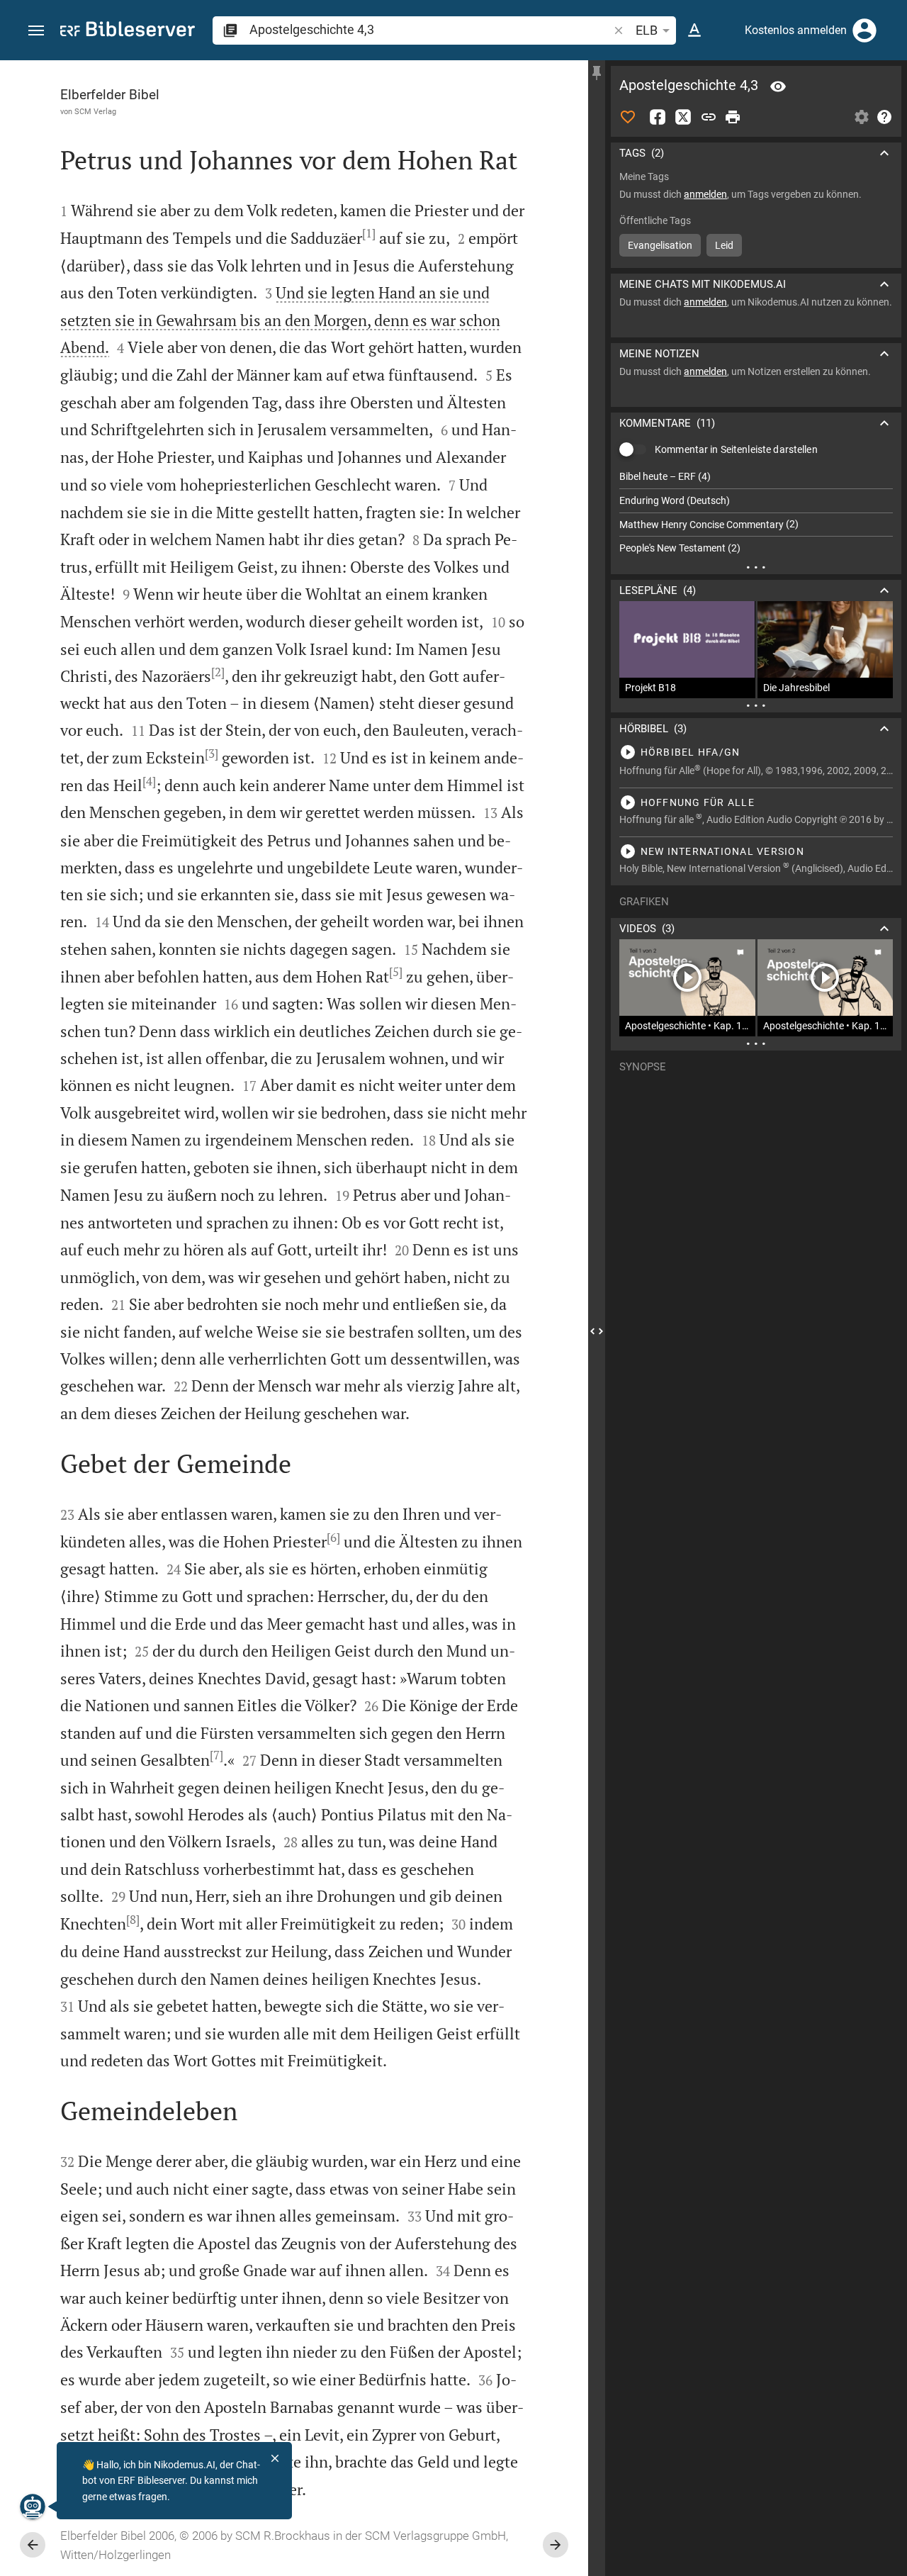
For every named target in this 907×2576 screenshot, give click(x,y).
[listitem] (756, 477)
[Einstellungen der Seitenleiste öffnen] (862, 117)
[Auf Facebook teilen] (658, 117)
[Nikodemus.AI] (33, 2507)
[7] (216, 1755)
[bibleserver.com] (128, 32)
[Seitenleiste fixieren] (597, 73)
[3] (212, 754)
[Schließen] (275, 2458)
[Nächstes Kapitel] (556, 2545)
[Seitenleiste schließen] (597, 1331)
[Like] (628, 117)
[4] (149, 781)
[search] (430, 29)
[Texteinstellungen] (694, 30)
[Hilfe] (884, 117)
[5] (396, 972)
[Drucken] (733, 117)
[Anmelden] (864, 30)
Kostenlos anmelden (796, 30)
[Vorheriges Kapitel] (33, 2545)
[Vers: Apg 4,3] (778, 86)
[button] (36, 31)
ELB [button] (647, 30)
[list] (756, 513)
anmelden (705, 194)
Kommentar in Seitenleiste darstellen (736, 449)
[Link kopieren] (709, 117)
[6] (333, 1538)
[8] (133, 1920)
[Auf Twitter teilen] (683, 117)
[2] (218, 672)
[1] (369, 233)
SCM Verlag (95, 111)
